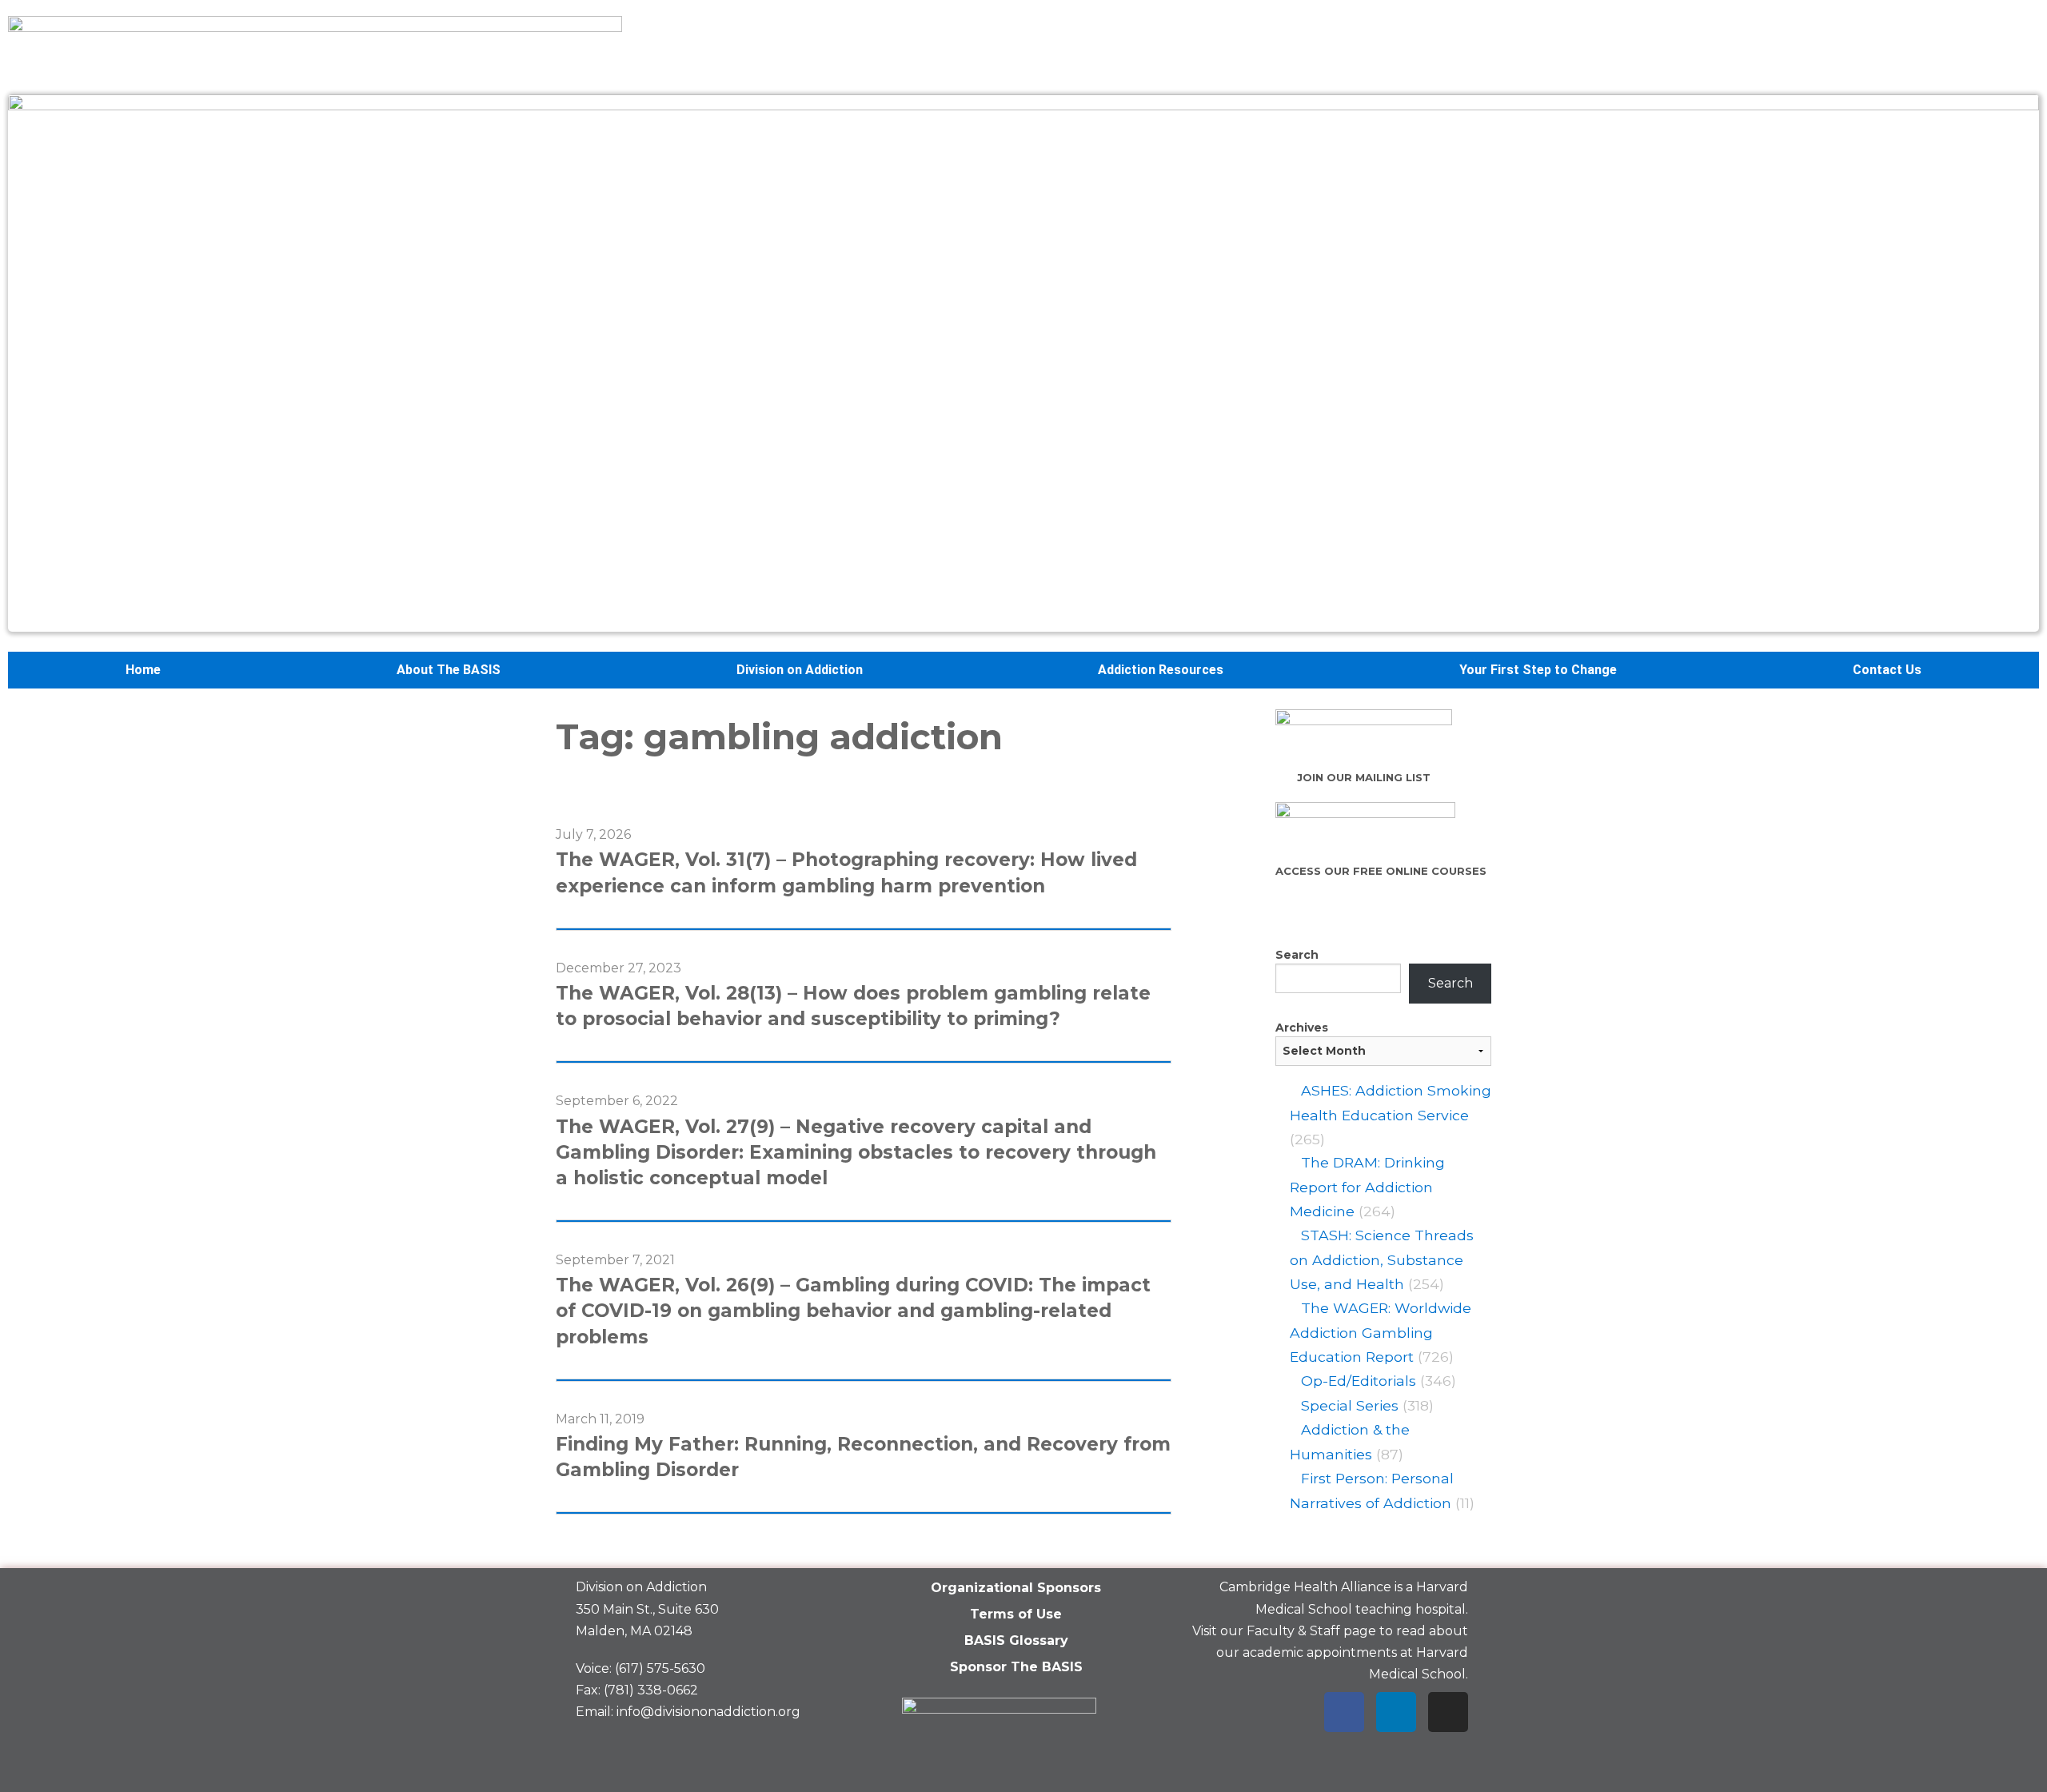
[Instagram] (1448, 1712)
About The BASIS (449, 670)
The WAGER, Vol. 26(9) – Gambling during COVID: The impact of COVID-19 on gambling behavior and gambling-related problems (853, 1311)
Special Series (1350, 1405)
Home (143, 670)
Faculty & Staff (1293, 1631)
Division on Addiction (800, 670)
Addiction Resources (1161, 670)
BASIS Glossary (1016, 1640)
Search (1297, 955)
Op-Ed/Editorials (1359, 1381)
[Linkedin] (1396, 1712)
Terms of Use (1016, 1614)
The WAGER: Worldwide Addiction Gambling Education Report (1381, 1332)
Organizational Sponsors (1016, 1588)
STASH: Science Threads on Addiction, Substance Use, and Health (1382, 1259)
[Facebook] (1344, 1712)
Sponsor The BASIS (1016, 1667)
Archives (1302, 1028)
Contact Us (1887, 670)
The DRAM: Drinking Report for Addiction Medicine (1367, 1187)
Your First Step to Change (1538, 670)
